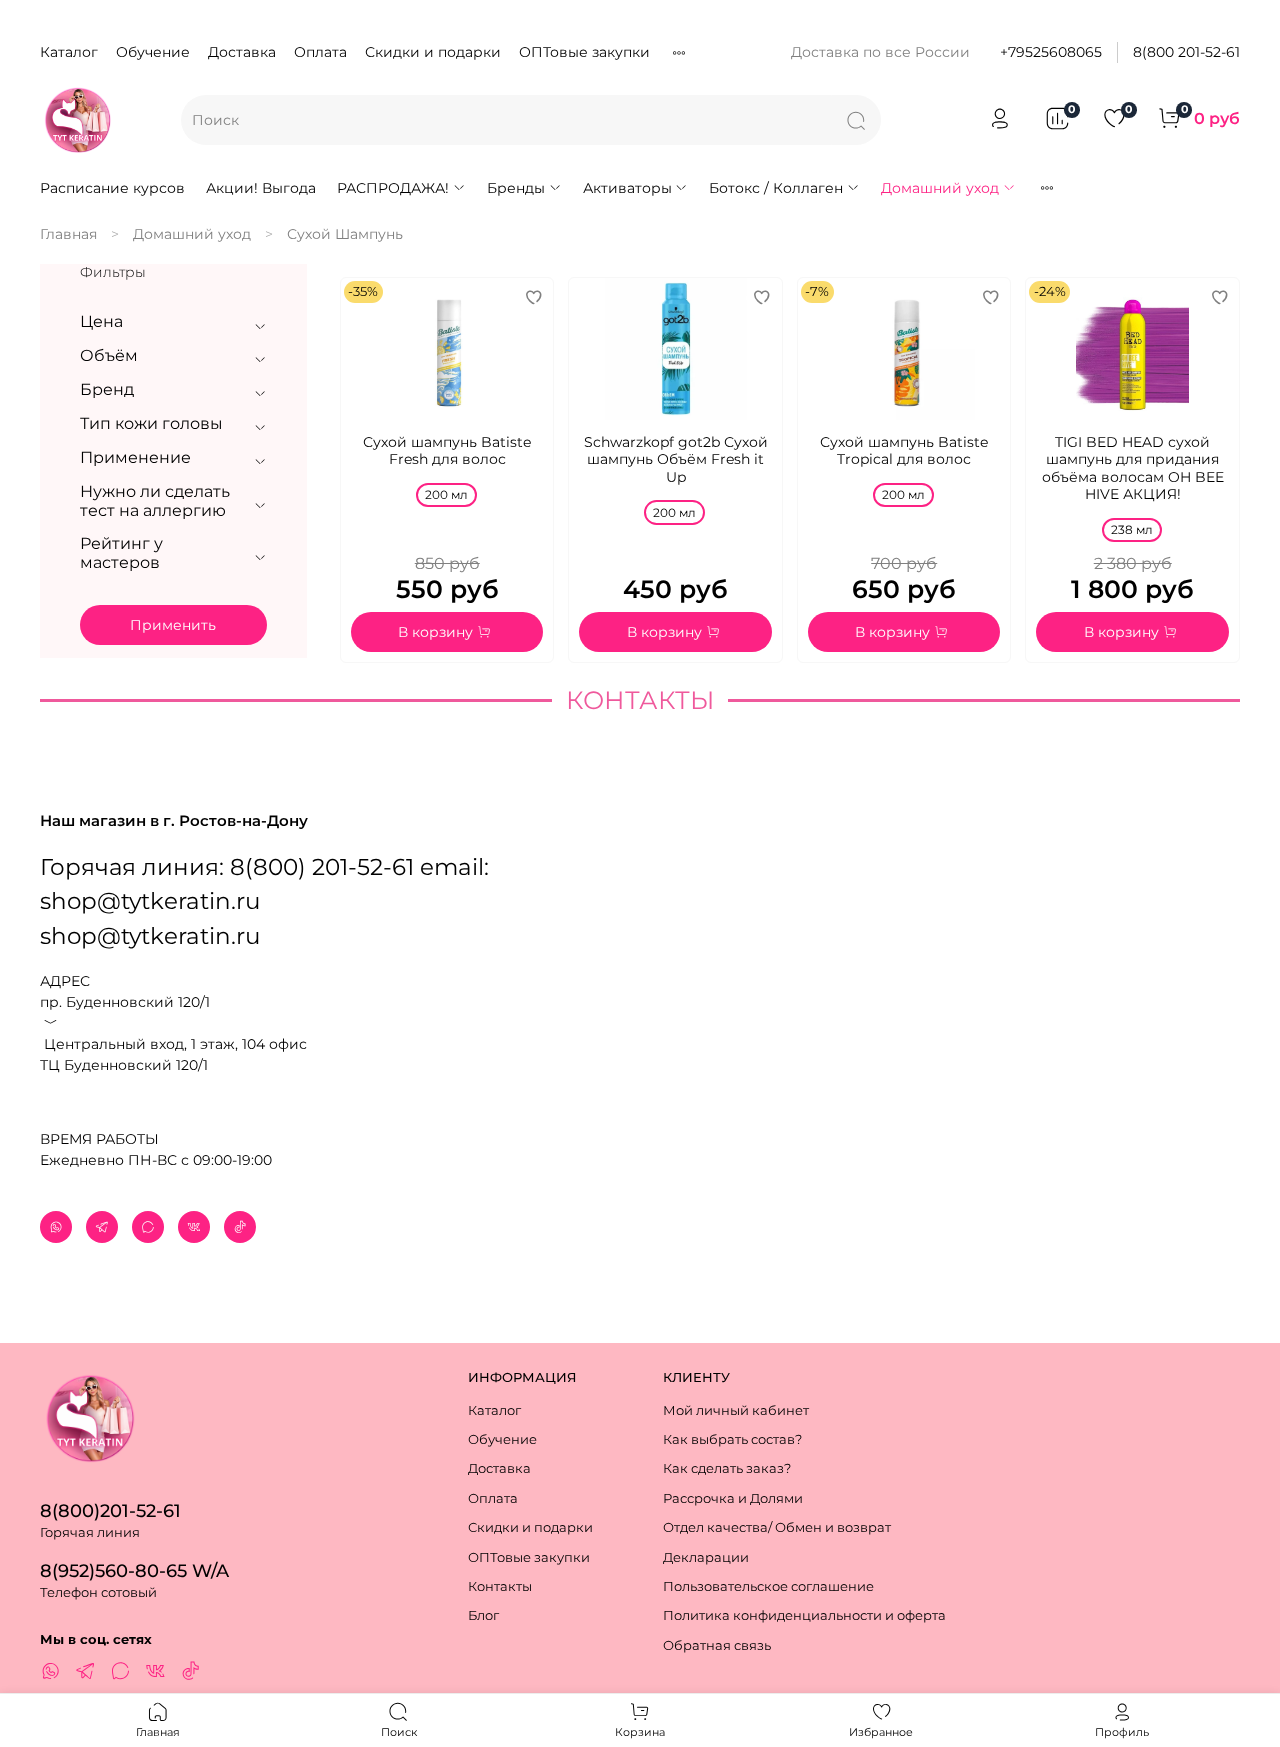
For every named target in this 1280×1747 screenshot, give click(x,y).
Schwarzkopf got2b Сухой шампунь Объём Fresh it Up (676, 459)
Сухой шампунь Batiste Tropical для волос (904, 451)
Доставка (242, 52)
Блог (483, 1615)
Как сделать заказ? (727, 1468)
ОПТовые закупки (584, 52)
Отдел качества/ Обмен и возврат (777, 1527)
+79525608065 (1051, 52)
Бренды (516, 188)
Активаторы (627, 188)
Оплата (320, 52)
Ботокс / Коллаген (776, 188)
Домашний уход (940, 188)
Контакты (500, 1586)
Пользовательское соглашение (768, 1586)
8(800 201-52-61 (1186, 52)
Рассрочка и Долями (733, 1498)
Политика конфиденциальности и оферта (804, 1615)
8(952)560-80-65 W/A (134, 1570)
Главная (68, 234)
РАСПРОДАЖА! (393, 188)
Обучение (153, 52)
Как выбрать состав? (732, 1439)
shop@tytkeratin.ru (150, 936)
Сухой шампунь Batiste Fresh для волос (447, 451)
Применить (173, 625)
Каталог (69, 52)
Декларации (706, 1557)
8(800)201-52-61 (110, 1510)
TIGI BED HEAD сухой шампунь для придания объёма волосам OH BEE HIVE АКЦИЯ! (1133, 468)
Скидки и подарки (433, 52)
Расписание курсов (112, 188)
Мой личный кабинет (736, 1410)
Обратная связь (717, 1645)
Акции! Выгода (261, 188)
